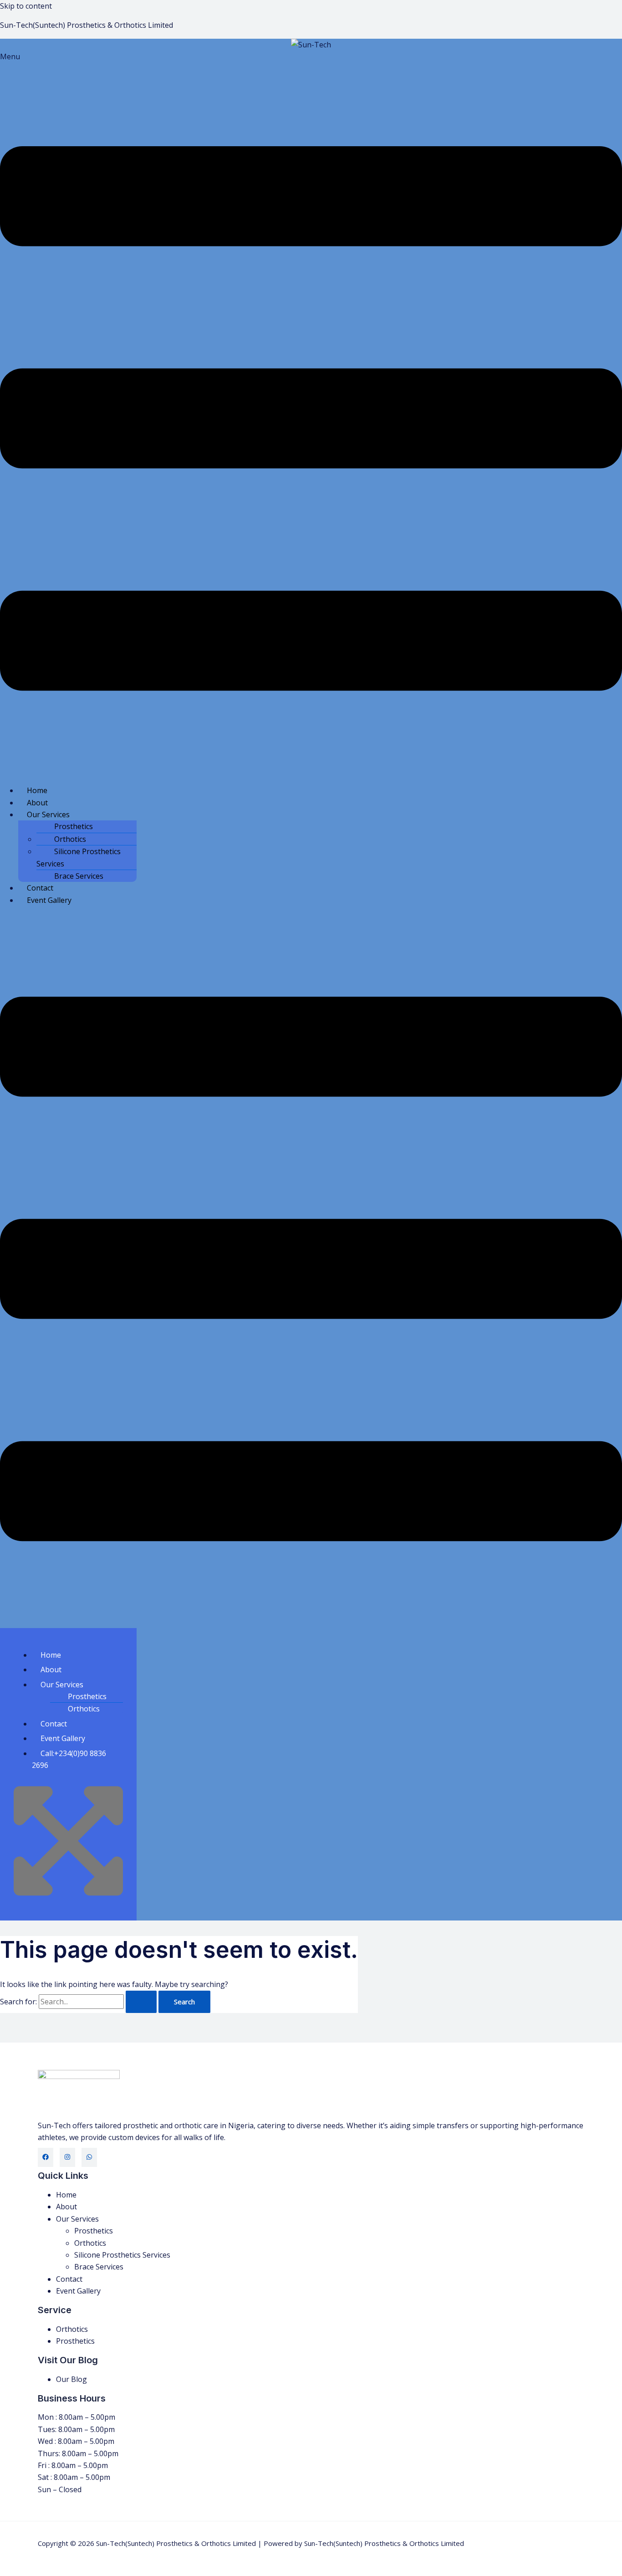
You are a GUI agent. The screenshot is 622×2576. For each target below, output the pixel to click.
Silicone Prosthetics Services (79, 857)
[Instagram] (67, 2157)
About (37, 803)
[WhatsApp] (89, 2157)
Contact (40, 888)
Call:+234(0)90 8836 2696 (69, 1759)
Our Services (48, 814)
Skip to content (26, 6)
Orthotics (70, 839)
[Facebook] (46, 2157)
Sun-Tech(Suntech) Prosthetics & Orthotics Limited (87, 25)
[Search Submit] (141, 2002)
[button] (311, 414)
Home (37, 790)
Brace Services (79, 876)
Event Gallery (49, 900)
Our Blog (71, 2379)
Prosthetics (74, 826)
